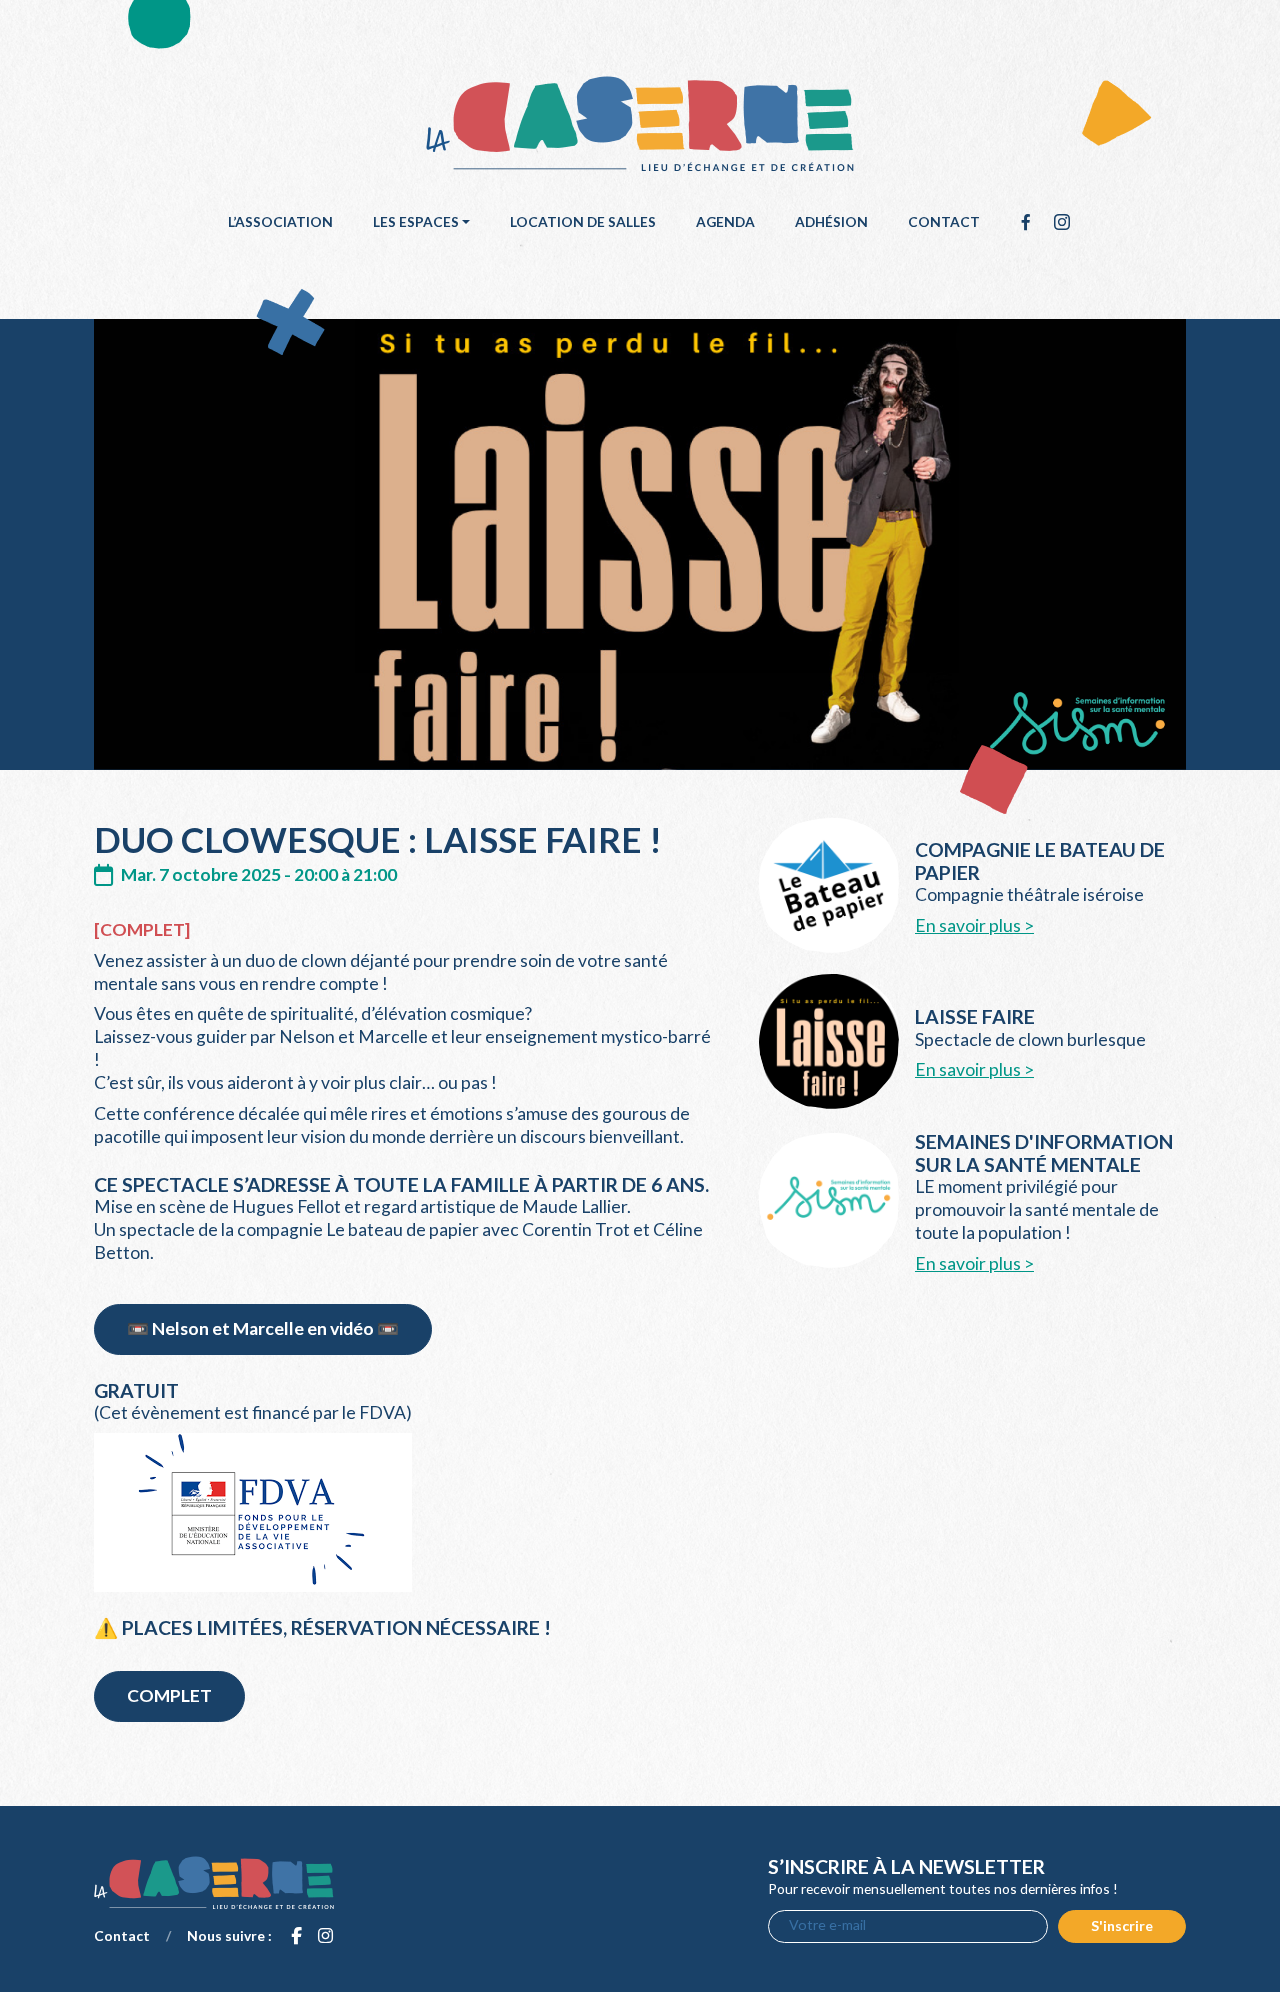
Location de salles (583, 221)
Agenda (725, 221)
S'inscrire (1122, 1925)
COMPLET (169, 1695)
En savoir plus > (974, 925)
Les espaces (416, 221)
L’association (280, 221)
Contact (944, 221)
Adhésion (831, 221)
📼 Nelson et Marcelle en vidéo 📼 (263, 1328)
